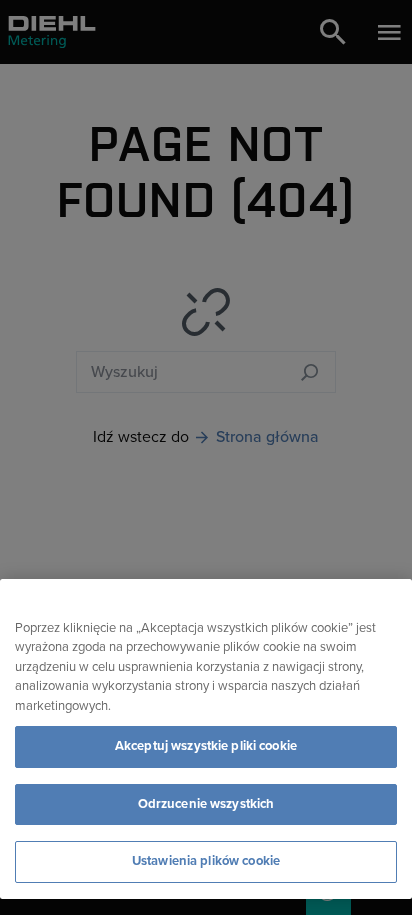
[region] (206, 739)
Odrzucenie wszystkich (206, 804)
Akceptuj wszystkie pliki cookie (206, 746)
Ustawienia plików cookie (206, 861)
